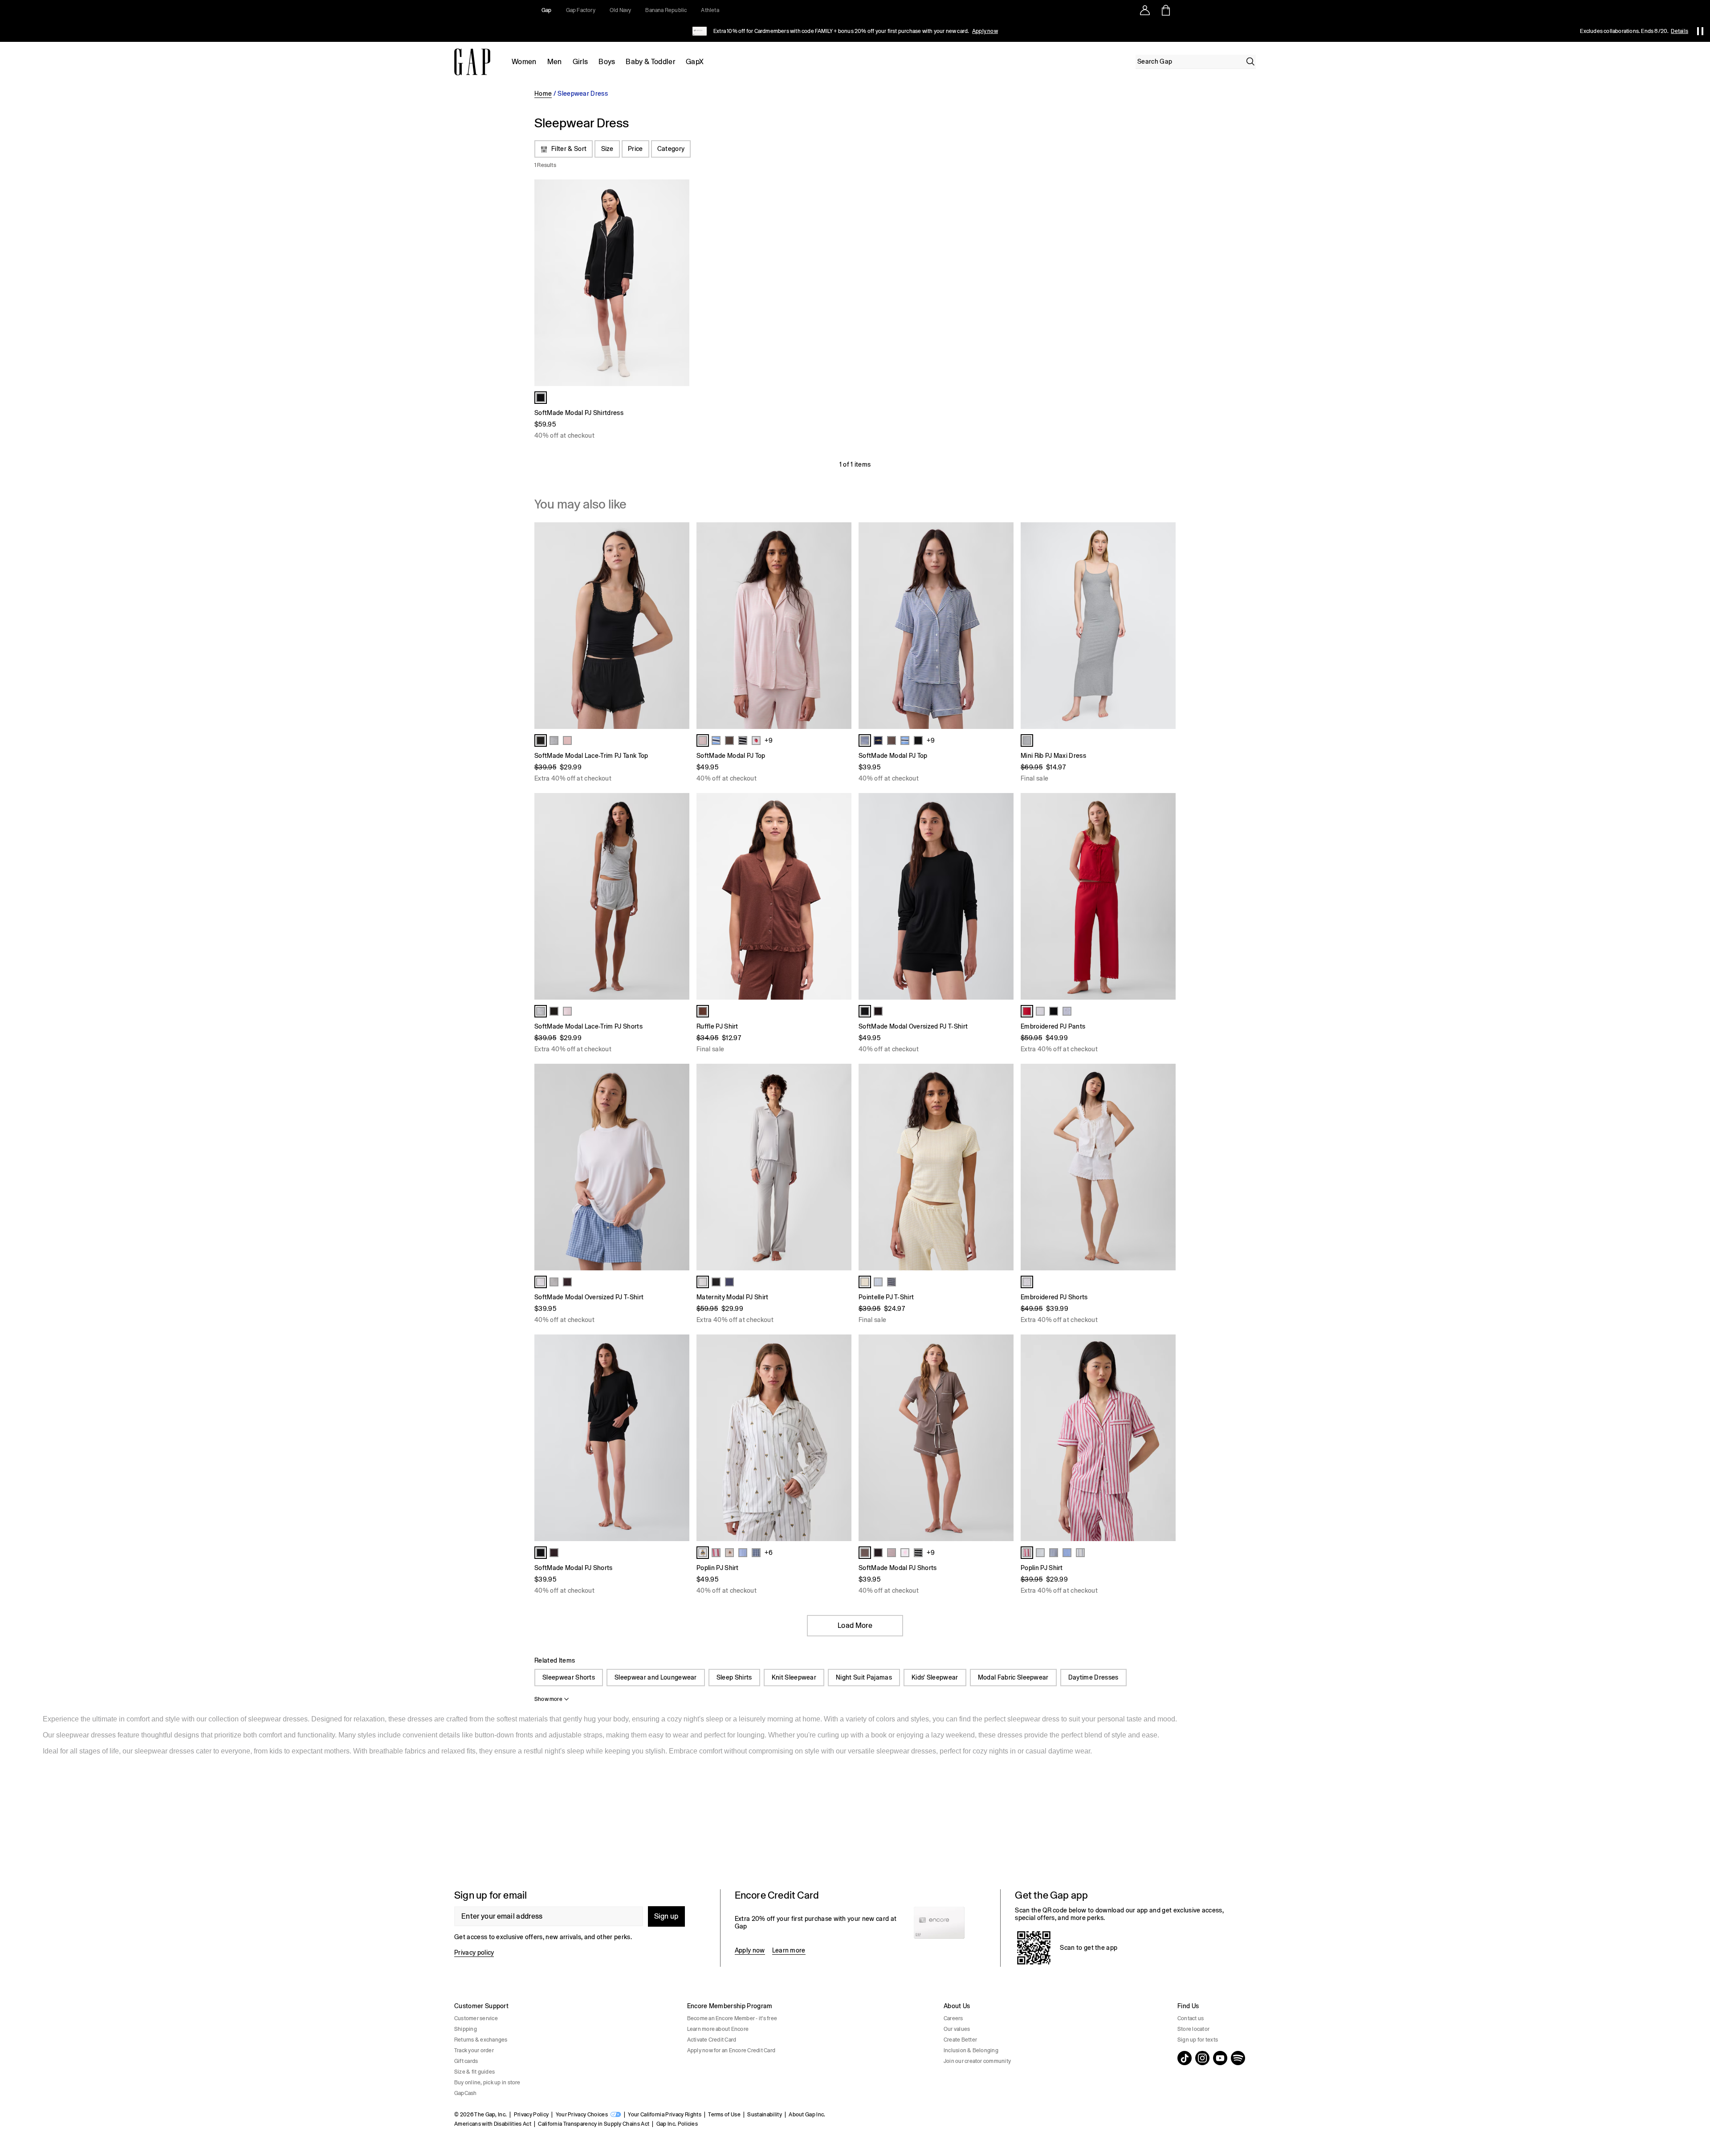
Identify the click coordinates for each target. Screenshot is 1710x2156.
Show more (548, 1699)
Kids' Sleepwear (935, 1677)
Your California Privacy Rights (665, 2115)
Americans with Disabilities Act (493, 2124)
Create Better (960, 2040)
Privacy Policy (531, 2115)
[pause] (1700, 31)
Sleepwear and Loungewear (656, 1677)
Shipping (466, 2029)
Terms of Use (724, 2115)
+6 (769, 1553)
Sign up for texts (1198, 2040)
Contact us (1191, 2018)
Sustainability (764, 2115)
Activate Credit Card (712, 2040)
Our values (957, 2029)
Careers (953, 2018)
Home (543, 94)
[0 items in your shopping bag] (1165, 10)
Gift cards (466, 2061)
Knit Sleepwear (794, 1677)
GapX (695, 62)
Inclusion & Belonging (971, 2050)
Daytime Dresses (1093, 1677)
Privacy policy (474, 1953)
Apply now (985, 31)
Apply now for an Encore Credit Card (731, 2050)
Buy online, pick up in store (487, 2083)
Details (1679, 31)
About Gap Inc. (807, 2115)
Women (524, 62)
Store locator (1193, 2029)
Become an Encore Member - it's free (732, 2018)
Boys (607, 62)
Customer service (476, 2018)
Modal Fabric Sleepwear (1013, 1677)
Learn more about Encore (718, 2029)
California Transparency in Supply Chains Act (594, 2124)
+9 (769, 740)
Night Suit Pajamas (864, 1677)
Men (555, 62)
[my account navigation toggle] (1145, 10)
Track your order (474, 2050)
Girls (580, 62)
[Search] (1250, 61)
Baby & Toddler (650, 62)
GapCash (466, 2093)
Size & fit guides (474, 2072)
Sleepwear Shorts (569, 1677)
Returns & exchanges (481, 2040)
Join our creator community (977, 2061)
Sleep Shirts (734, 1677)
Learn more (789, 1950)
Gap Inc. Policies (677, 2124)
